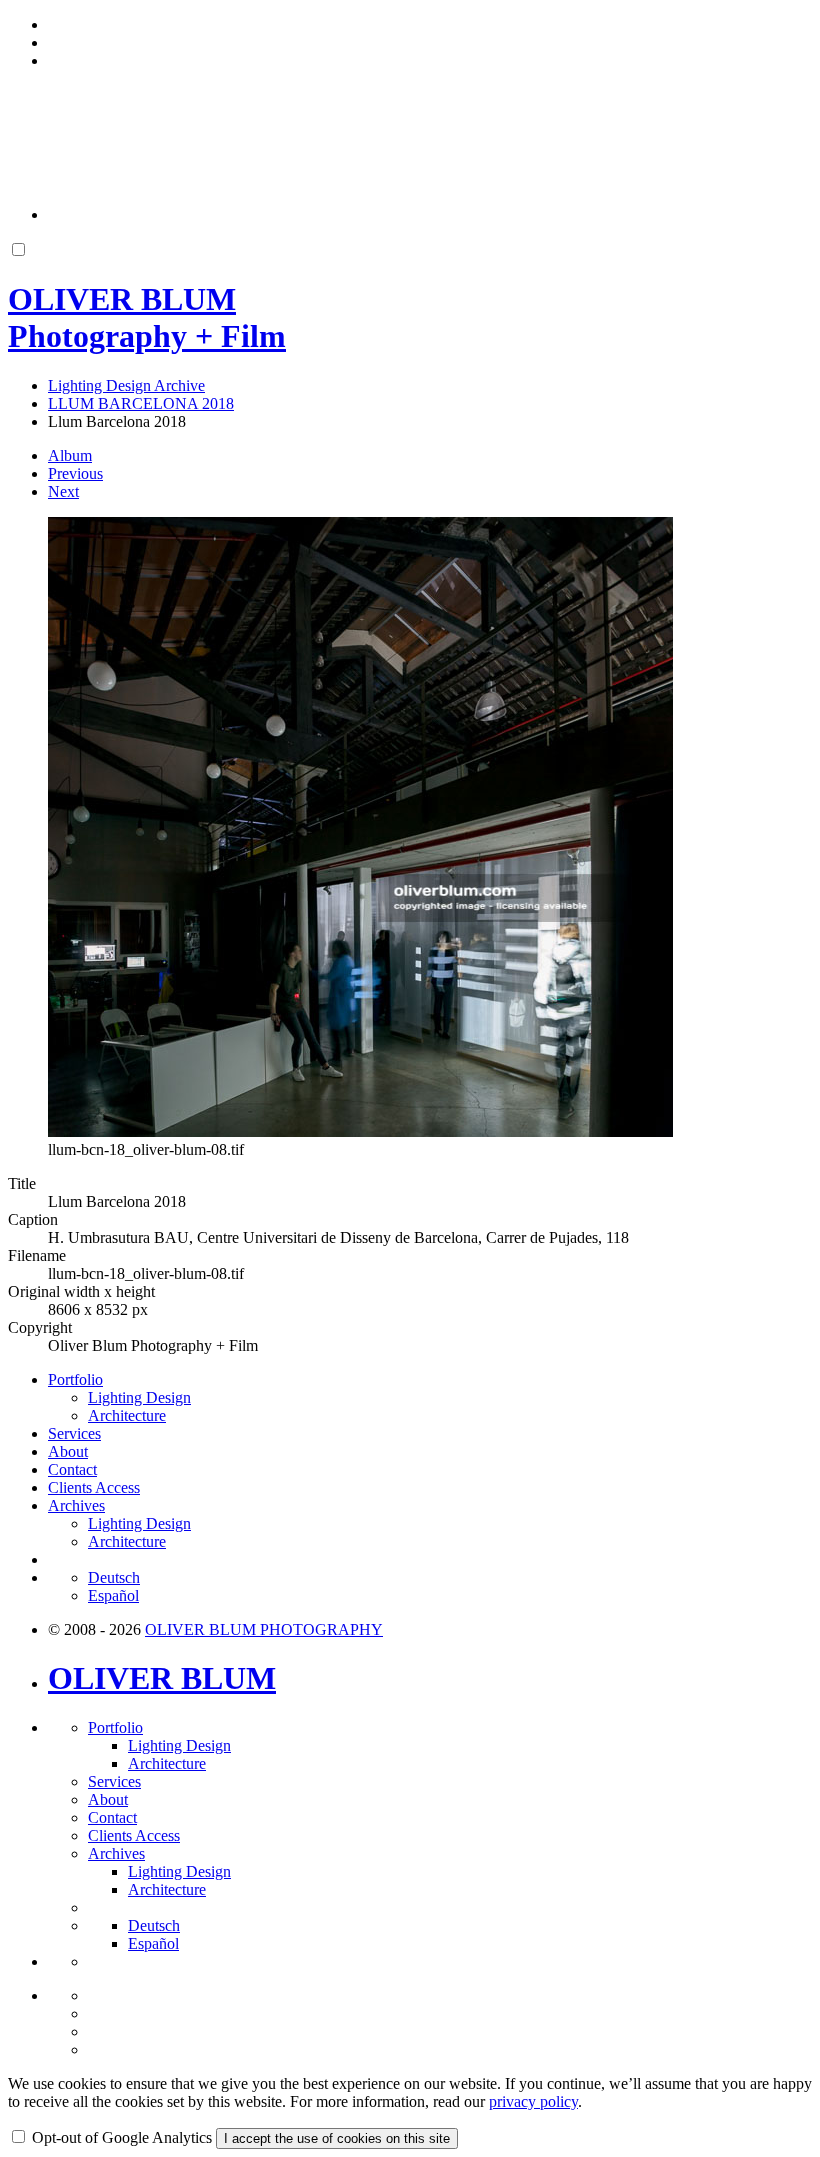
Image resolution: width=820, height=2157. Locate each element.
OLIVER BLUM (162, 1678)
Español (113, 1595)
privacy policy (533, 2101)
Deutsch (114, 1577)
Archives (76, 1505)
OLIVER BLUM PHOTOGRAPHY (264, 1629)
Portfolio (75, 1379)
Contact (72, 1469)
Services (74, 1433)
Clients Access (94, 1487)
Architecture (127, 1415)
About (68, 1451)
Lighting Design (139, 1397)
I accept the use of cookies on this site (337, 2138)
